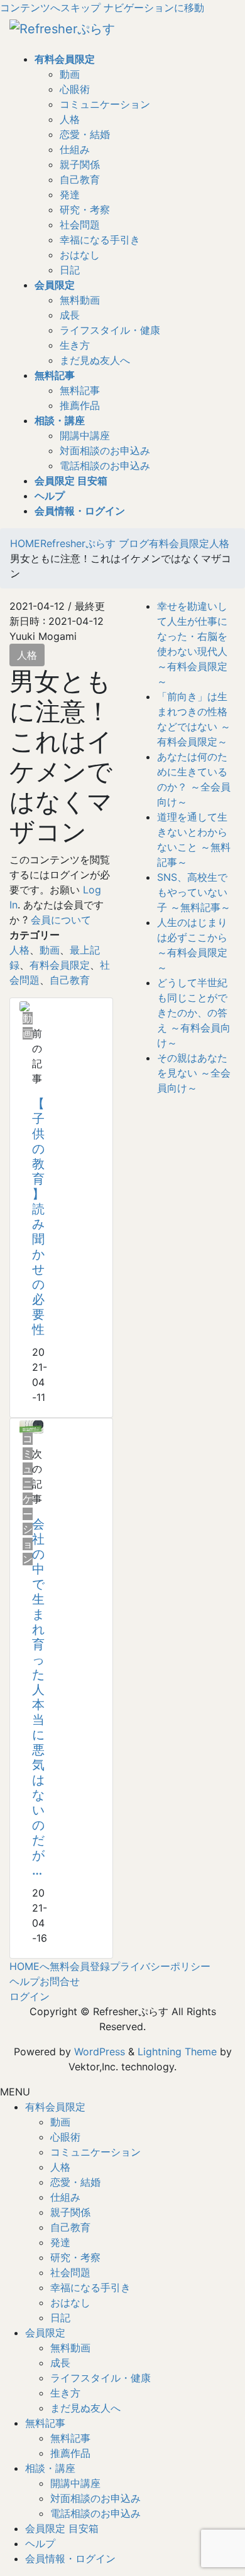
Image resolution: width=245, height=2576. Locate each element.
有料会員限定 (60, 965)
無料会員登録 (80, 1966)
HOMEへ (30, 1966)
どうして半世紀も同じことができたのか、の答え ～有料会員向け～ (194, 1013)
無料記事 (80, 390)
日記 (70, 270)
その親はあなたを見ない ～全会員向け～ (194, 1073)
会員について (61, 920)
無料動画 (80, 300)
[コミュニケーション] (31, 1426)
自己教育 (80, 179)
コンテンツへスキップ (50, 8)
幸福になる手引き (100, 240)
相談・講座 (50, 2468)
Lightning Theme (177, 2052)
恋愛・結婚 (85, 134)
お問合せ (60, 1981)
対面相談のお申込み (105, 450)
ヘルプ (24, 1981)
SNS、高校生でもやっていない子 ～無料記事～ (194, 892)
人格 (70, 119)
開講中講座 (85, 435)
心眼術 (75, 89)
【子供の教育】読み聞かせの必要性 (38, 1216)
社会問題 (80, 225)
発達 (70, 194)
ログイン (30, 1996)
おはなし (80, 255)
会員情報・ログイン (70, 2558)
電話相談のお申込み (105, 466)
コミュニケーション (105, 104)
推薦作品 (80, 405)
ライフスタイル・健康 (110, 330)
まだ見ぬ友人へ (95, 360)
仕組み (75, 149)
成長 (70, 315)
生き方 (75, 345)
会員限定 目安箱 (62, 2528)
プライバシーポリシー (160, 1966)
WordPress (100, 2052)
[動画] (24, 1006)
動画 (70, 74)
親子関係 (80, 164)
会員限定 (45, 2333)
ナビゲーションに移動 (154, 8)
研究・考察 (85, 210)
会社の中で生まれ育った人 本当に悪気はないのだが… (38, 1697)
